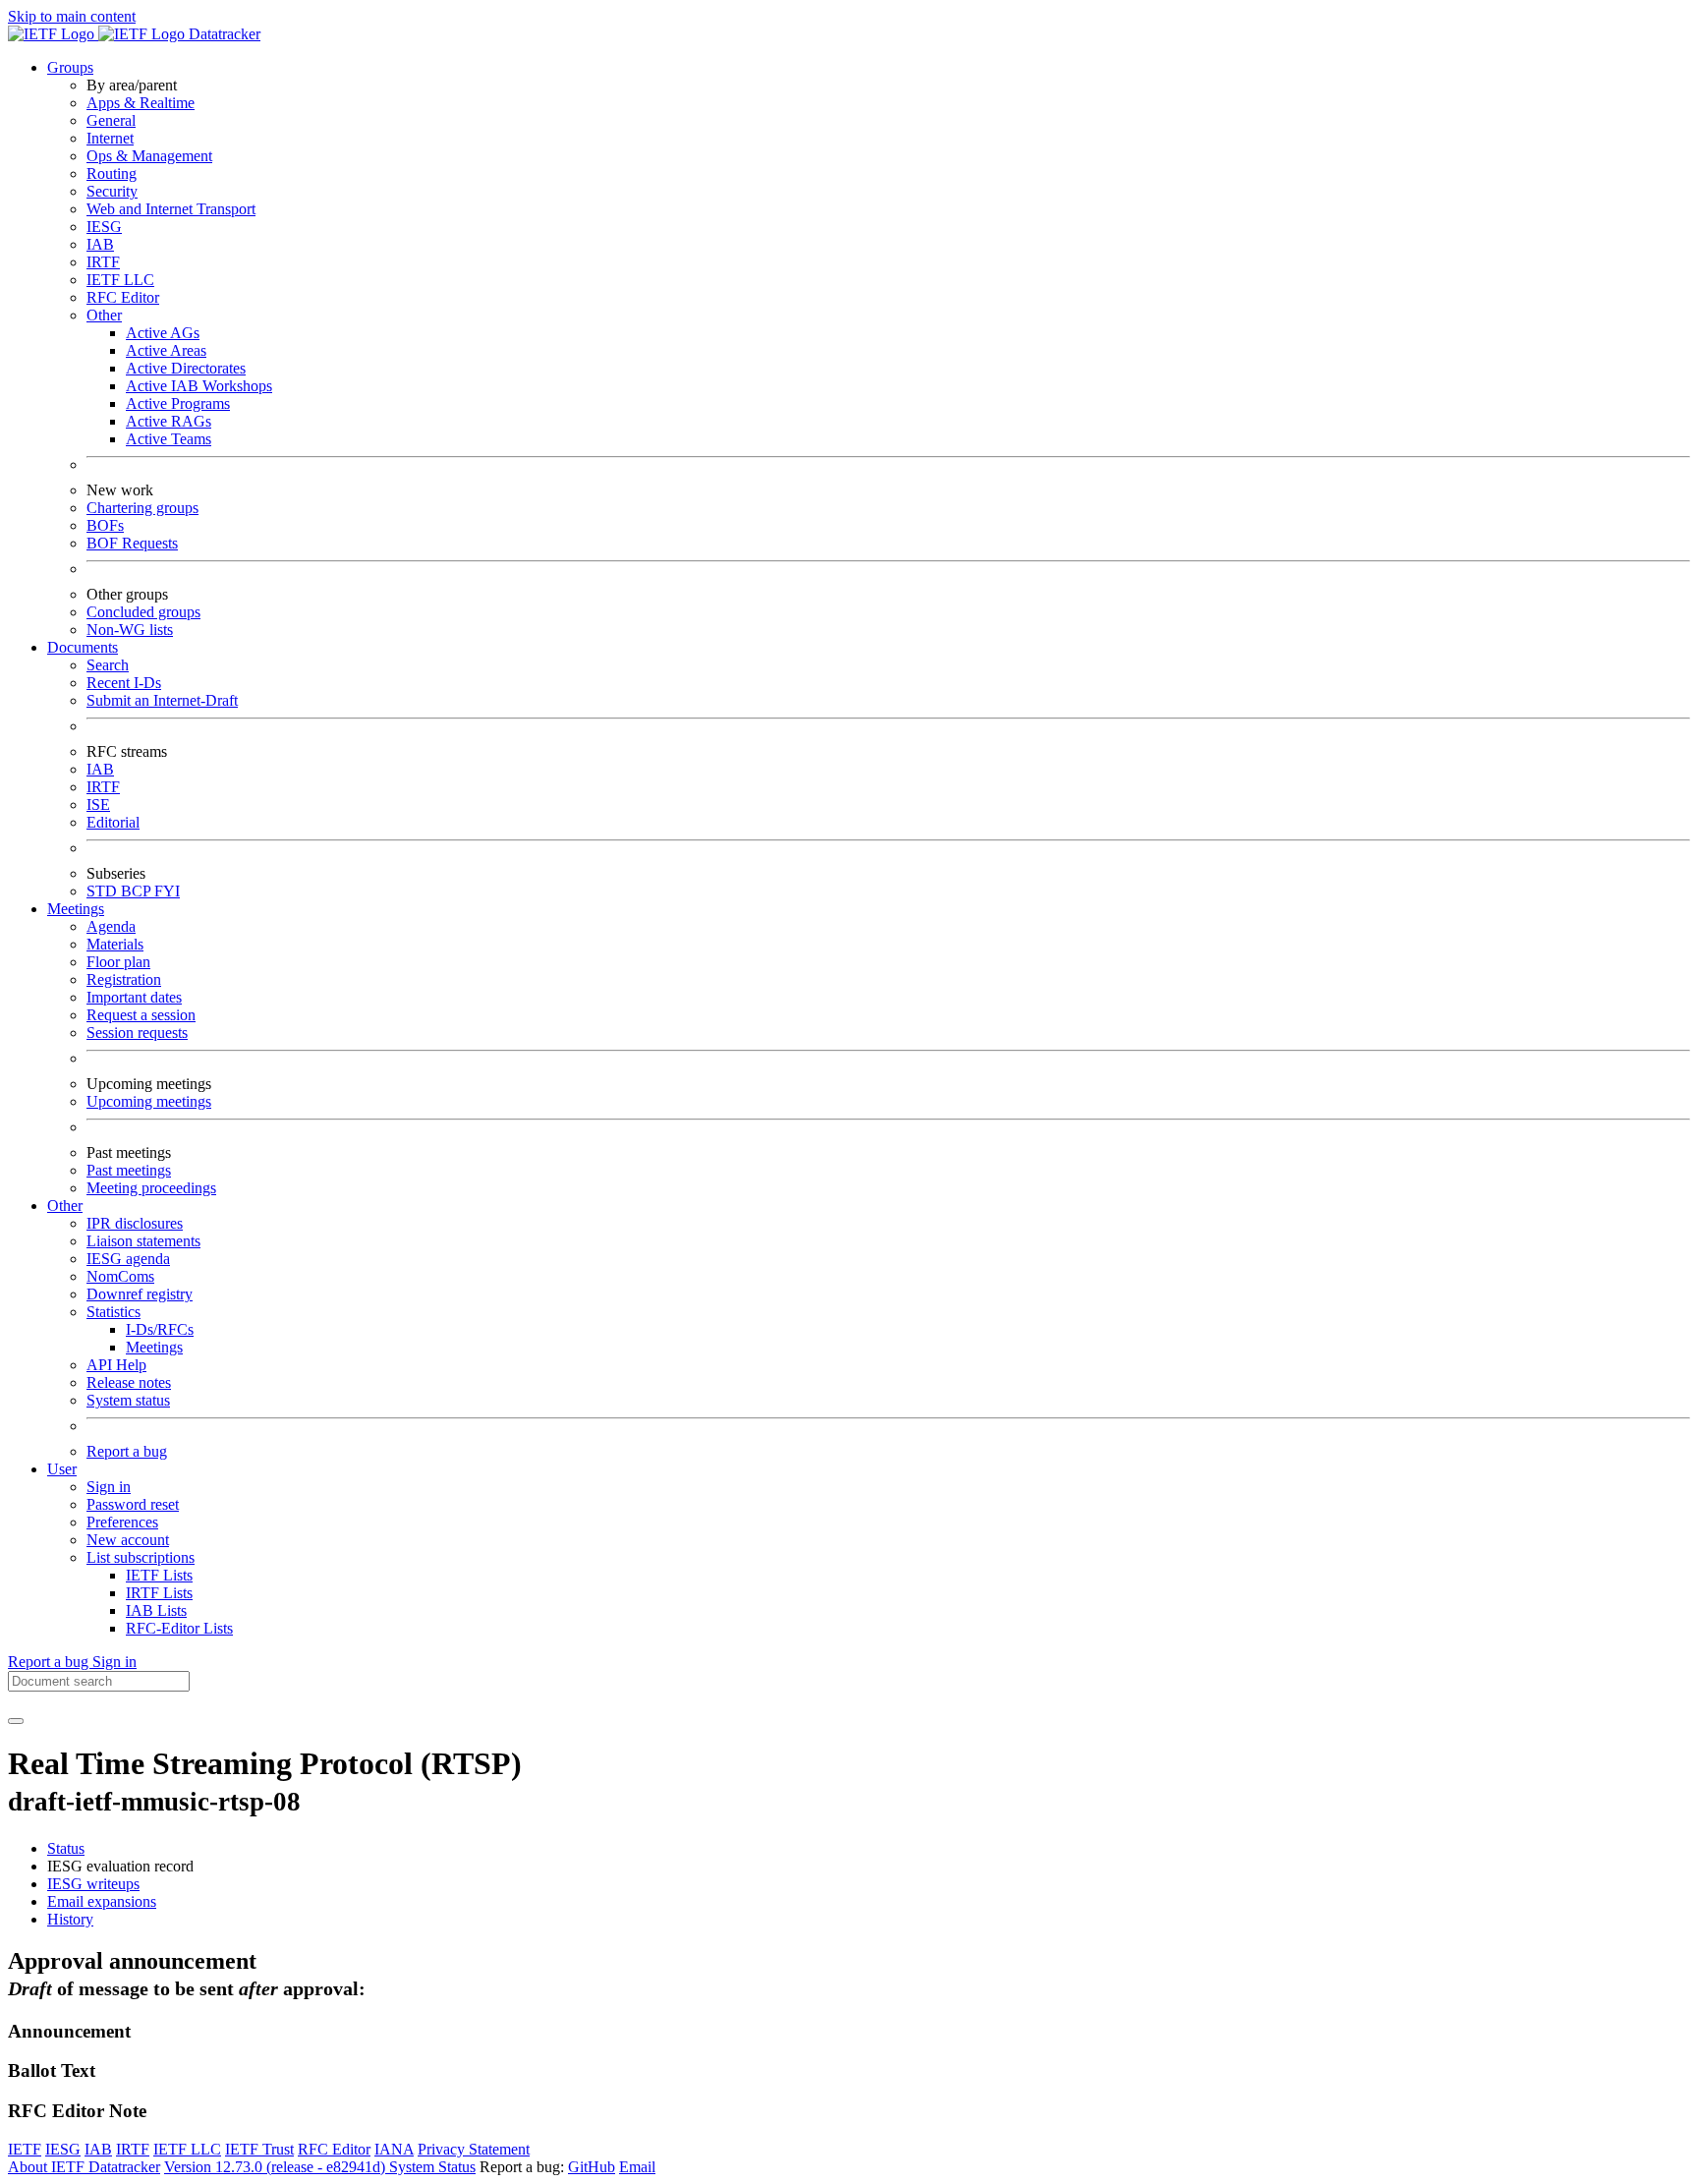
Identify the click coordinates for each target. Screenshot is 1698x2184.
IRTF (103, 262)
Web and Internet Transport (171, 209)
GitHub (592, 2167)
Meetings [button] (76, 909)
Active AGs (163, 333)
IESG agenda (128, 1259)
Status (66, 1848)
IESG (104, 227)
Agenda (111, 926)
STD (104, 891)
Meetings (154, 1347)
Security (112, 191)
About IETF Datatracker (84, 2167)
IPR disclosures (135, 1223)
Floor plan (118, 962)
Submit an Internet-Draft (162, 700)
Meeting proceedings (151, 1188)
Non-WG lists (130, 630)
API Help (116, 1365)
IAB (100, 244)
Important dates (134, 997)
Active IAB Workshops (199, 386)
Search (108, 665)
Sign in (109, 1487)
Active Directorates (186, 368)
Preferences (122, 1522)
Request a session (141, 1015)
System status (128, 1400)
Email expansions (102, 1901)
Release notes (129, 1382)
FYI (167, 891)
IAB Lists (156, 1610)
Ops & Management (149, 156)
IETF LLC (120, 280)
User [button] (62, 1469)
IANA (394, 2149)
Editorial (113, 822)
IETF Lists (159, 1575)
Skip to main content (72, 16)
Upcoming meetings (149, 1101)
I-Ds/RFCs (160, 1329)
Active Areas (166, 350)
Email (637, 2167)
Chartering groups (142, 508)
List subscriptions (141, 1557)
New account (128, 1540)
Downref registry (140, 1294)
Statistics (113, 1312)
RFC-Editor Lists (179, 1628)
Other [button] (65, 1206)
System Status (432, 2167)
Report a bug (127, 1451)
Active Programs (178, 403)
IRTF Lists (159, 1593)
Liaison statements (143, 1241)
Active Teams (169, 439)
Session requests (137, 1033)
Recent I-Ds (124, 683)
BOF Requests (132, 543)
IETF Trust (259, 2149)
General (111, 120)
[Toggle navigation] (16, 1721)
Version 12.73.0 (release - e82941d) (277, 2167)
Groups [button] (70, 67)
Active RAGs (169, 421)
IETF (25, 2149)
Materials (115, 944)
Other (104, 315)
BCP (138, 891)
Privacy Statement (474, 2149)
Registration (124, 979)
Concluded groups (143, 612)
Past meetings (129, 1170)
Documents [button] (83, 647)
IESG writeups (93, 1884)
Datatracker (223, 34)
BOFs (105, 525)
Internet (110, 138)
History (70, 1919)
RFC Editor (123, 297)
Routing (112, 173)
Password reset (133, 1504)
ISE (98, 805)
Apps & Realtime (141, 103)
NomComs (120, 1276)
